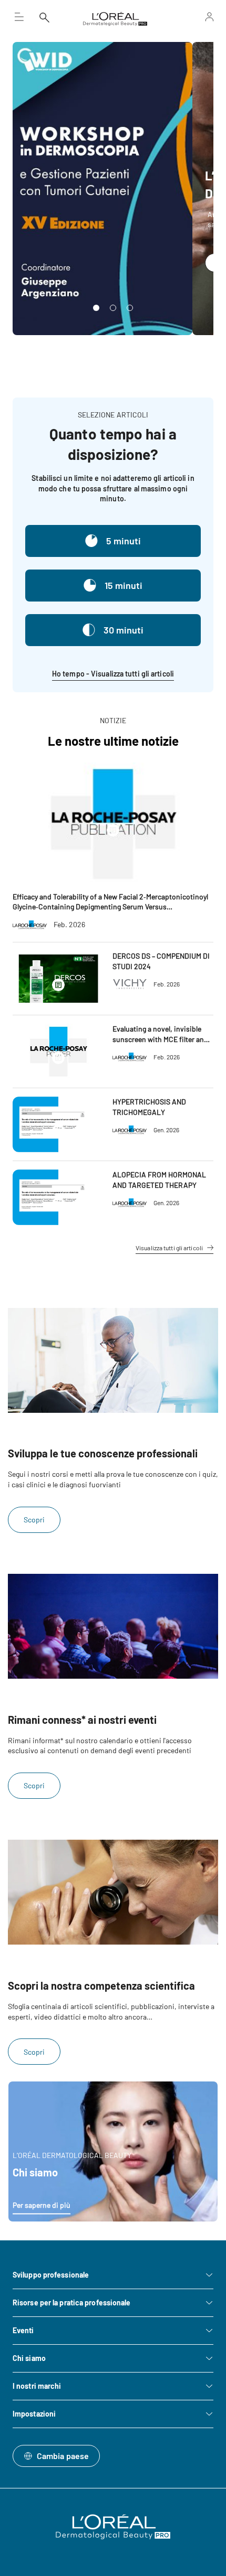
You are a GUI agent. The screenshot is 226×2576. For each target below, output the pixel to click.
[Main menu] (19, 17)
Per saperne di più (42, 2205)
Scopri (34, 1520)
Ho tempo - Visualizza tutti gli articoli (113, 674)
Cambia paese (63, 2456)
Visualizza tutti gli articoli (169, 1248)
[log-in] (196, 17)
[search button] (44, 17)
